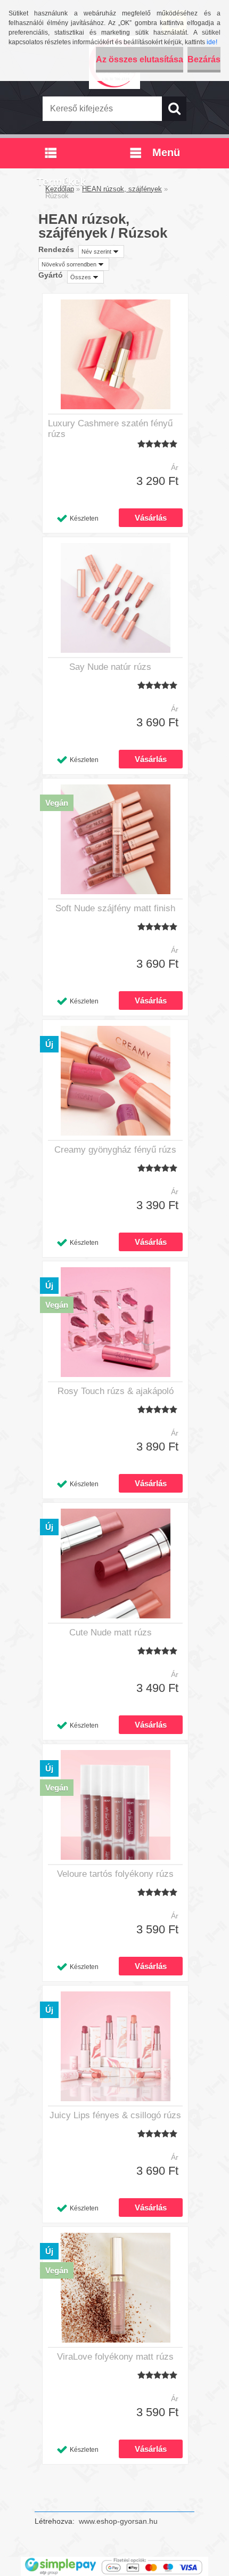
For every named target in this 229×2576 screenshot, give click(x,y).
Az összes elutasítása (140, 59)
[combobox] (101, 252)
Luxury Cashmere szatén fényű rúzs (110, 429)
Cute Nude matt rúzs (111, 1633)
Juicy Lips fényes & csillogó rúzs (115, 2115)
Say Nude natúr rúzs (110, 667)
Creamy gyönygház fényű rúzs (115, 1150)
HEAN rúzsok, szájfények (122, 189)
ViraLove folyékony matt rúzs (115, 2357)
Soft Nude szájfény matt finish (115, 908)
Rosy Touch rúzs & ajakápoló (116, 1391)
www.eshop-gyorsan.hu (118, 2521)
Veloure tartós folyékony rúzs (115, 1874)
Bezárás (204, 59)
